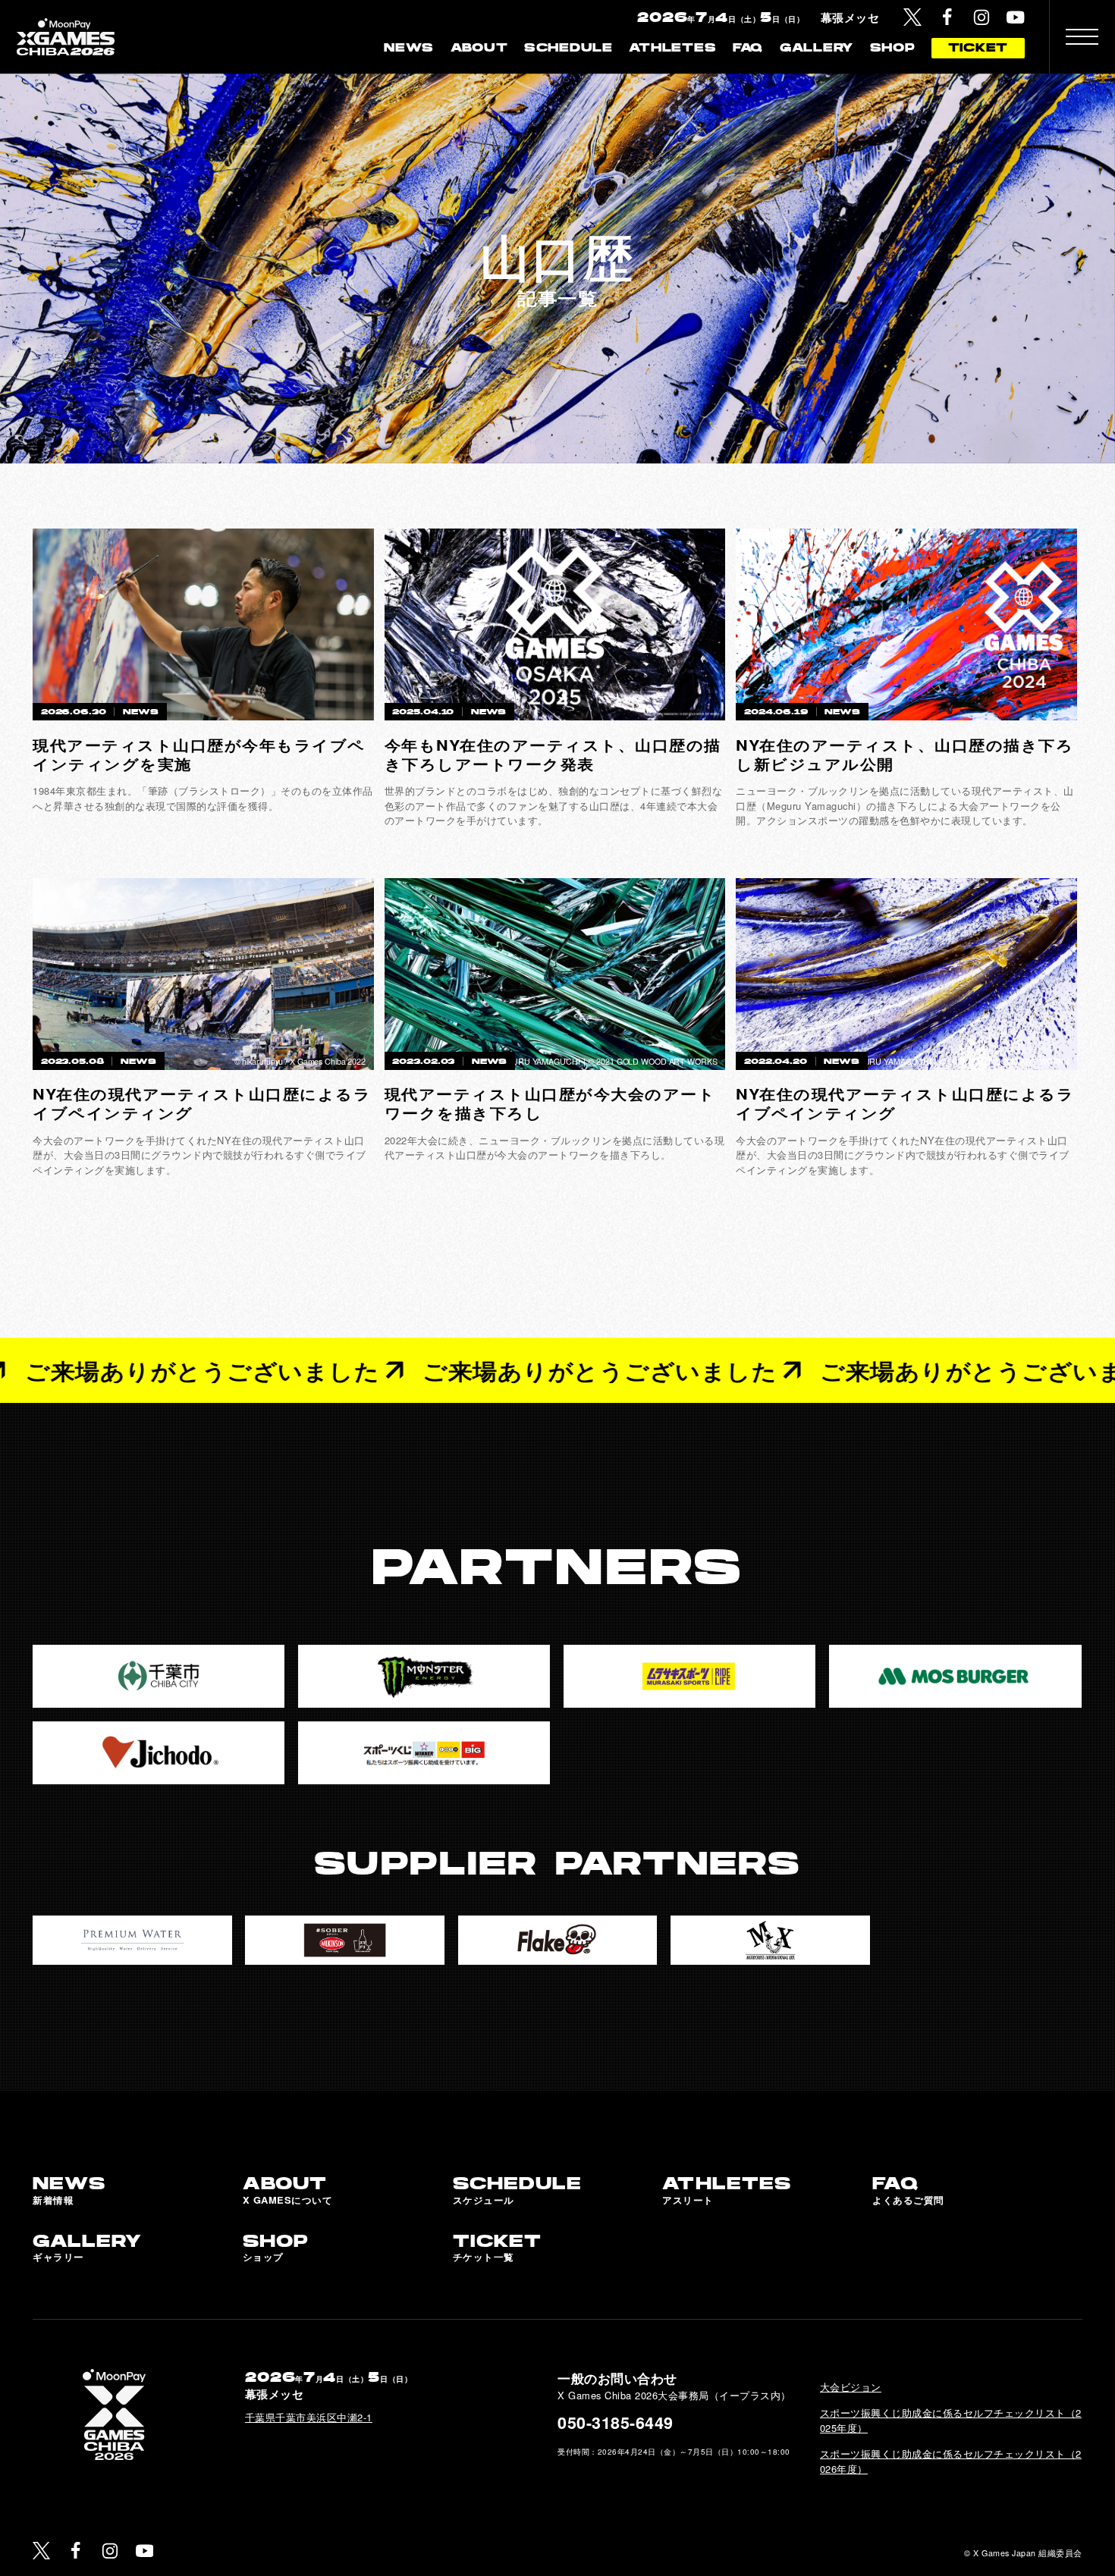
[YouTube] (1016, 17)
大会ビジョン (851, 2387)
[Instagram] (982, 17)
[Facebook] (947, 17)
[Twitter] (912, 17)
